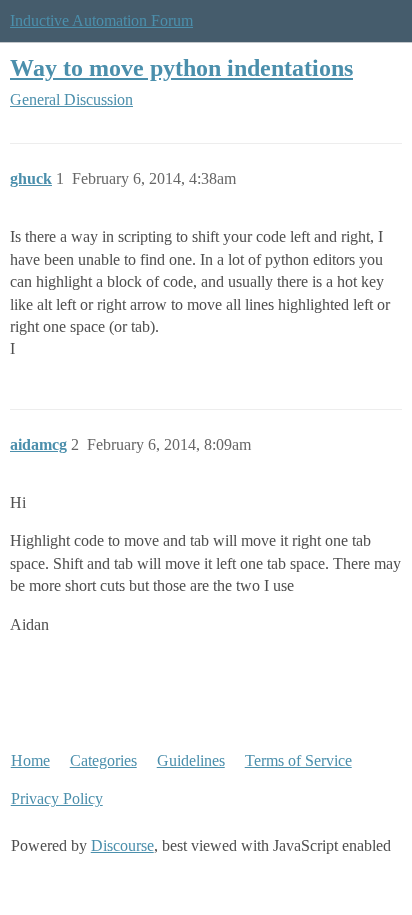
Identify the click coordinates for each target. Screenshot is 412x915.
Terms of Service (298, 760)
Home (30, 760)
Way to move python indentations (181, 67)
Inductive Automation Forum (101, 20)
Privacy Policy (57, 798)
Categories (103, 760)
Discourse (122, 845)
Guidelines (191, 760)
